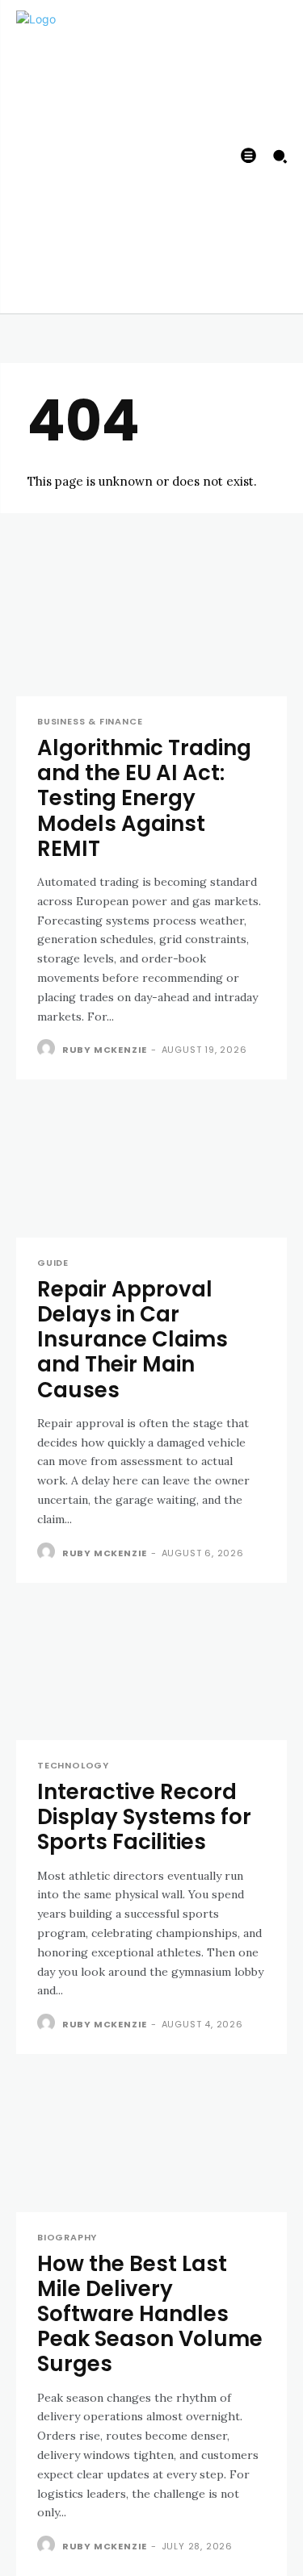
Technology (73, 1766)
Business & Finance (90, 722)
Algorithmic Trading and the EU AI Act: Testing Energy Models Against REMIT (144, 798)
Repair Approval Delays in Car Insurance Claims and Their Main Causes (133, 1340)
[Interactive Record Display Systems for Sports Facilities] (151, 1673)
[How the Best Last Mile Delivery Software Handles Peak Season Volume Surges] (151, 2144)
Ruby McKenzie (105, 1050)
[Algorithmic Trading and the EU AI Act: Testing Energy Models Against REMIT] (151, 629)
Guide (53, 1263)
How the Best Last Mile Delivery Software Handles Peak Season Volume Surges (150, 2314)
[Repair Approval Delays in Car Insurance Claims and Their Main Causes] (151, 1170)
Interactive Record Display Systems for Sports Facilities (144, 1817)
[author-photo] (48, 1049)
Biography (67, 2238)
